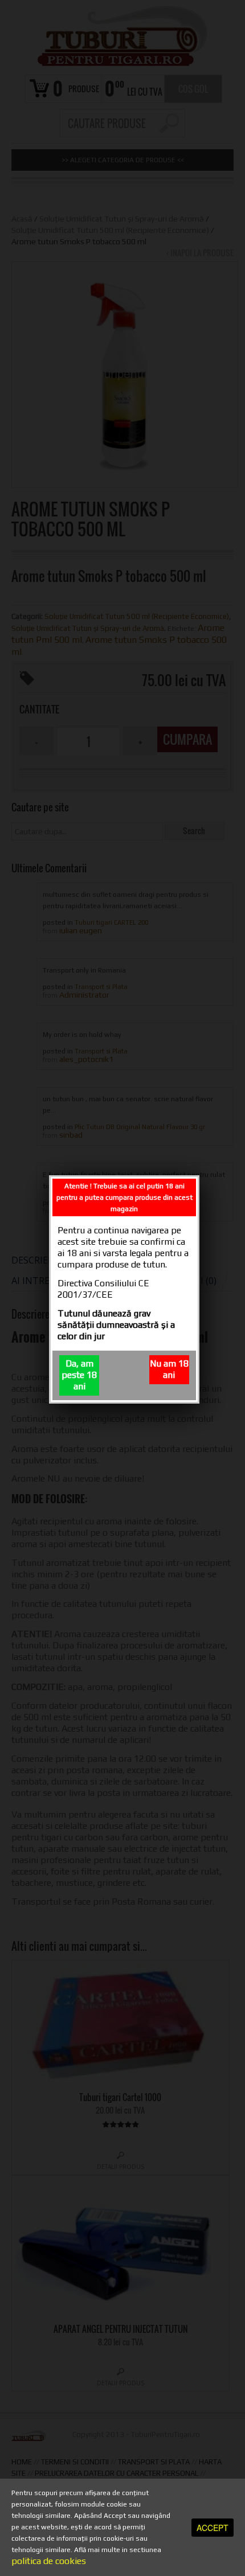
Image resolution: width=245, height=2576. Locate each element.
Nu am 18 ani (169, 1369)
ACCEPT (213, 2528)
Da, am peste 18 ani (79, 1375)
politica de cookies (49, 2561)
